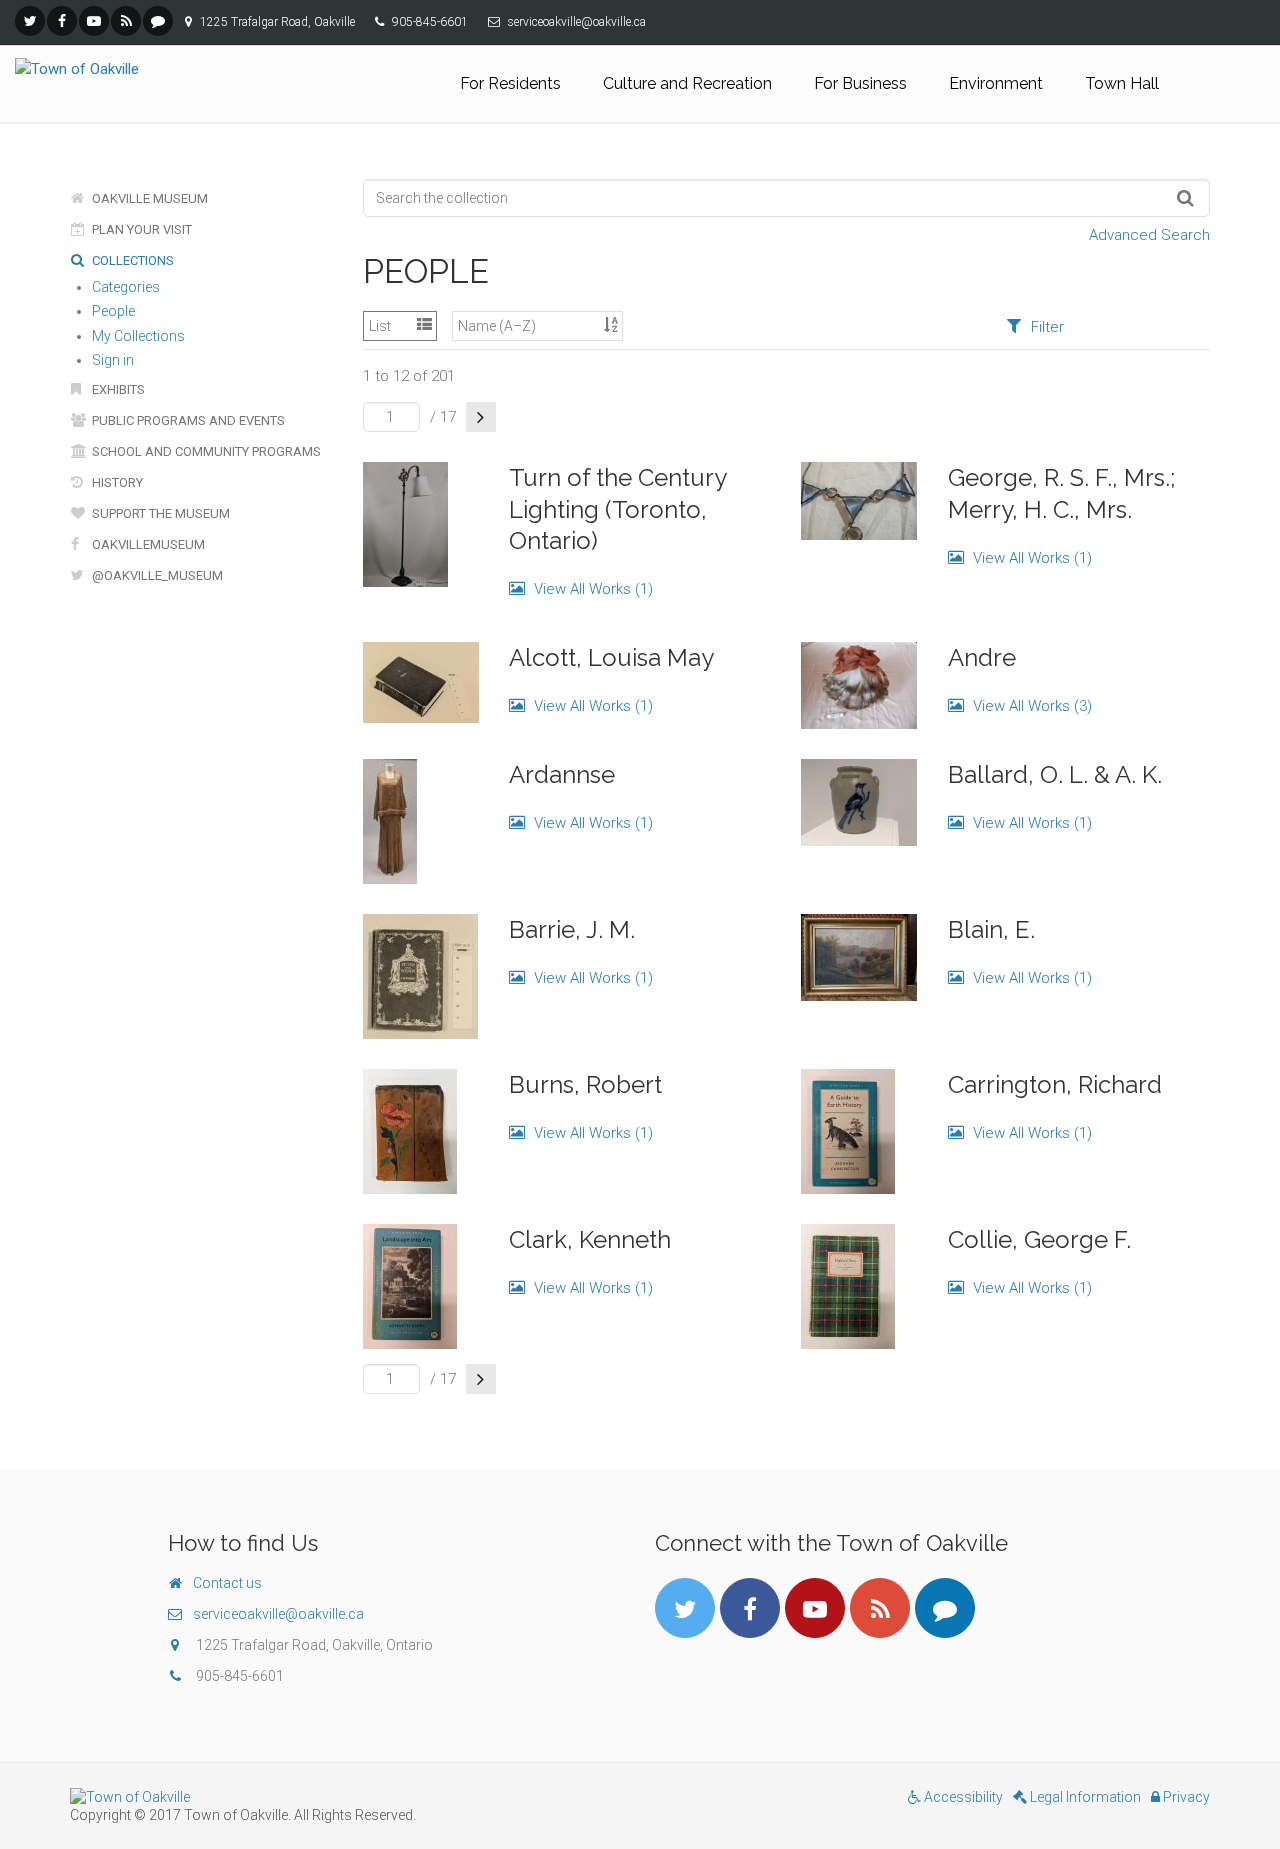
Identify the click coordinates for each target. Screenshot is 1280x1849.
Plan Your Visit (140, 229)
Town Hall (1122, 83)
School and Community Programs (205, 451)
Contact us (227, 1583)
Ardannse (562, 774)
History (116, 482)
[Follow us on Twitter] (30, 21)
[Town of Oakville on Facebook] (62, 21)
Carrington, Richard (1055, 1084)
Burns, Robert (585, 1084)
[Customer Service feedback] (158, 21)
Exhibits (117, 389)
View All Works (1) (591, 589)
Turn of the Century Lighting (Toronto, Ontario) (617, 508)
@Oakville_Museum (156, 575)
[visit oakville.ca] (347, 1797)
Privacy (1185, 1797)
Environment (996, 83)
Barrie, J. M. (572, 929)
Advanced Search (1149, 235)
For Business (860, 83)
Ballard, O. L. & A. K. (1055, 774)
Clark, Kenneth (590, 1239)
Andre (982, 657)
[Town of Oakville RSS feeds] (126, 21)
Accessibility (962, 1797)
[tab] (1035, 326)
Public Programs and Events (187, 420)
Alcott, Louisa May (611, 657)
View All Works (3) (1030, 706)
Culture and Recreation (687, 83)
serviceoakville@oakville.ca (278, 1614)
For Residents (510, 83)
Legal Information (1084, 1797)
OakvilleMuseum (147, 544)
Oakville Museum (148, 198)
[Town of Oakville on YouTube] (94, 21)
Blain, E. (991, 929)
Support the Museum (159, 513)
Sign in (113, 360)
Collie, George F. (1039, 1239)
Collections (131, 260)
